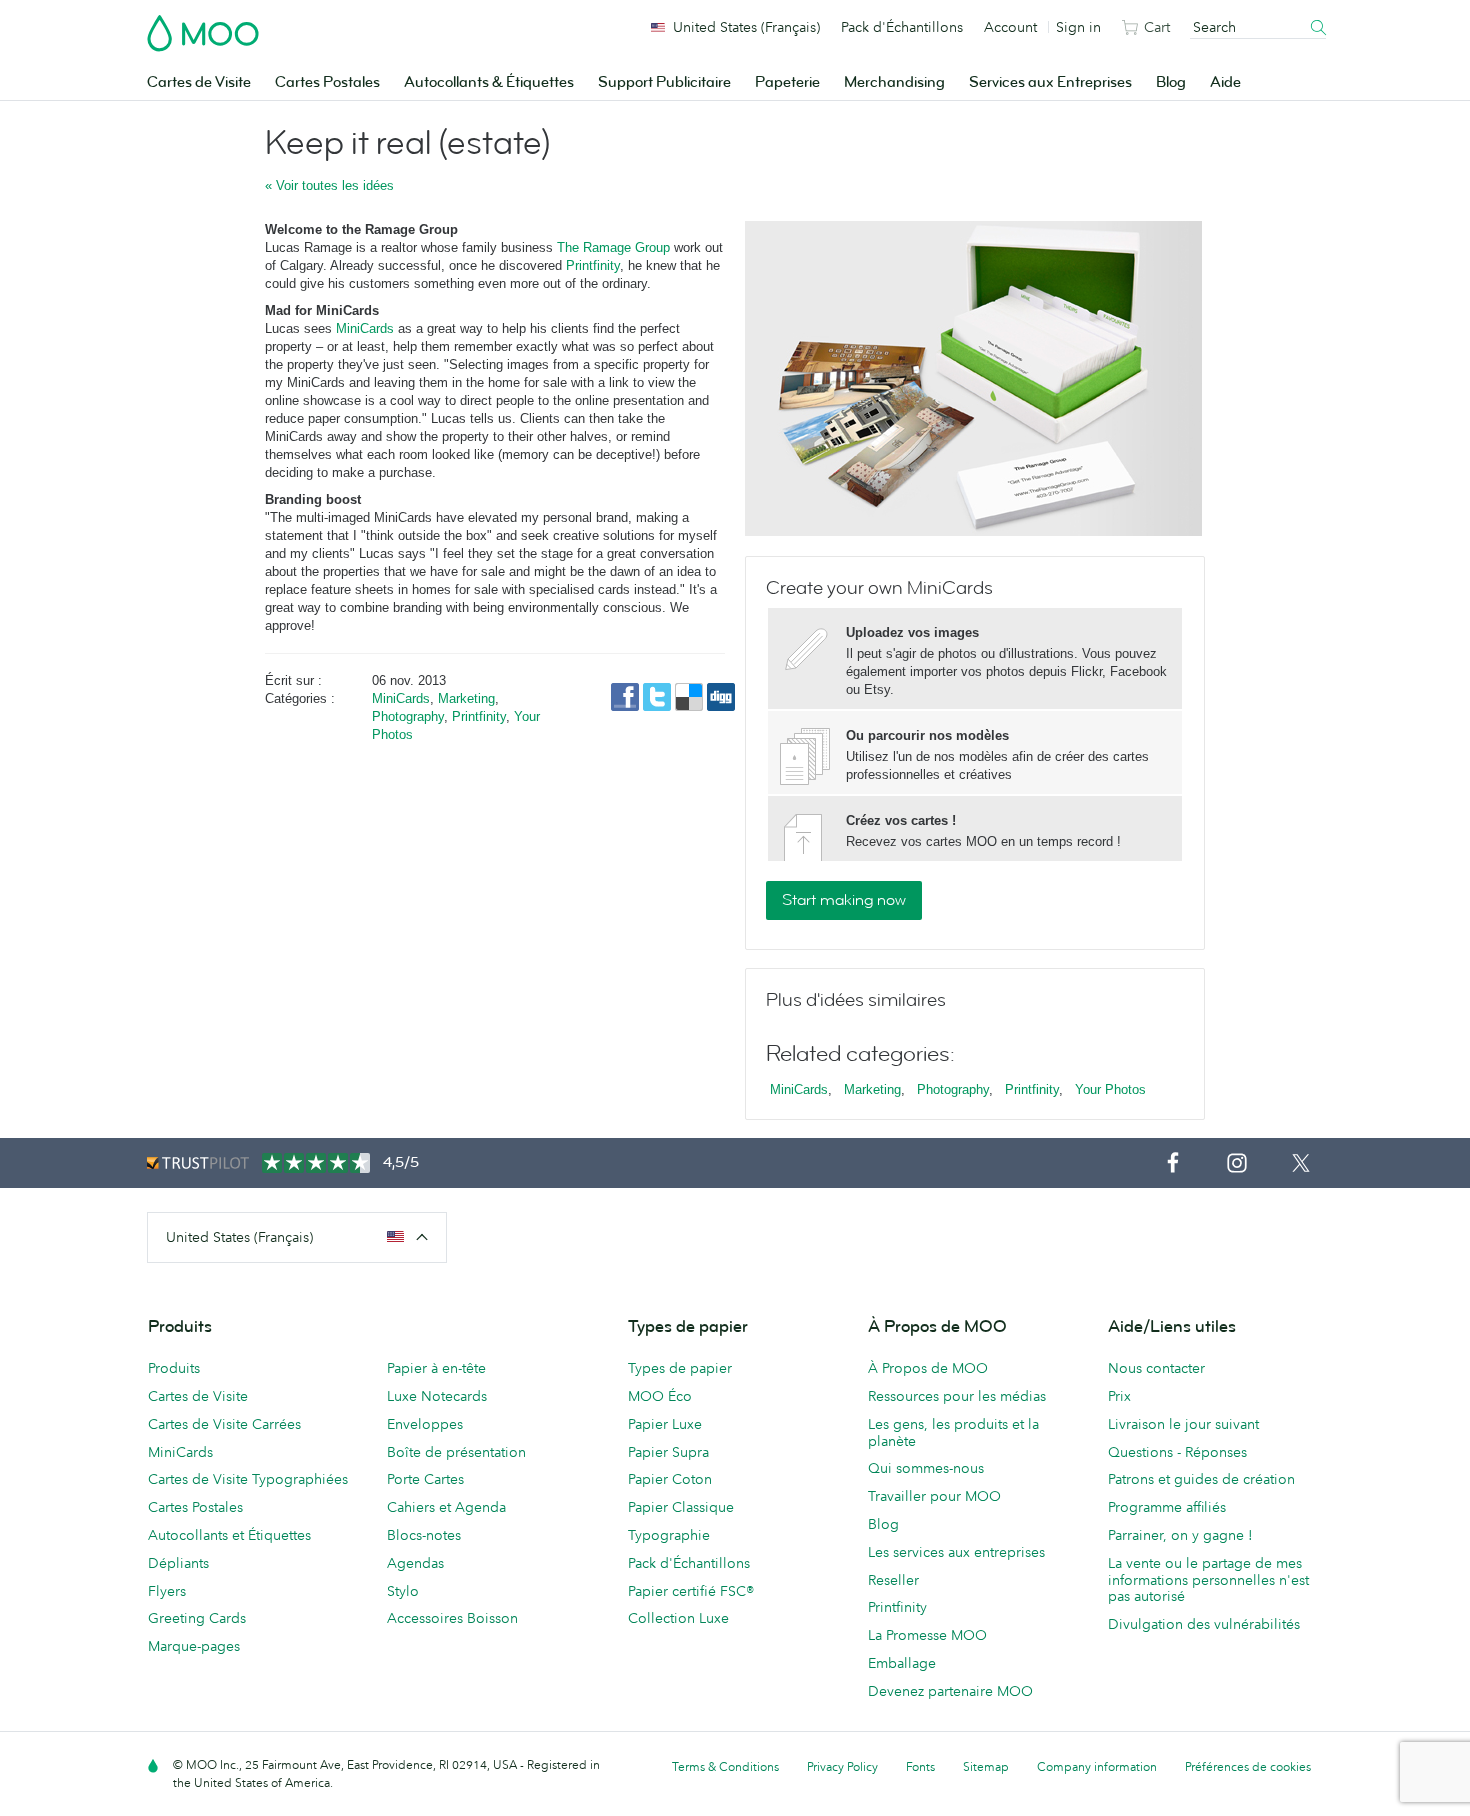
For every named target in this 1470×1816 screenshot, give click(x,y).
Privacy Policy (842, 1766)
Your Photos (1110, 1089)
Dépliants (178, 1563)
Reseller (893, 1580)
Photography (408, 716)
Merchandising (894, 82)
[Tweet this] (659, 695)
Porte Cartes (425, 1479)
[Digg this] (721, 695)
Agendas (415, 1563)
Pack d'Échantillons (902, 27)
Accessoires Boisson (452, 1618)
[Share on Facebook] (627, 695)
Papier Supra (668, 1452)
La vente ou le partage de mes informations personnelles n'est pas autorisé (1208, 1580)
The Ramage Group (613, 247)
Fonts (920, 1766)
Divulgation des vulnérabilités (1204, 1624)
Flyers (167, 1591)
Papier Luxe (665, 1424)
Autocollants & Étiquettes (489, 82)
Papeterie (787, 82)
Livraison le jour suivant (1183, 1424)
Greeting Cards (197, 1618)
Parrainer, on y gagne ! (1180, 1535)
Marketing (466, 698)
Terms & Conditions (725, 1766)
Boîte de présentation (456, 1452)
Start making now (844, 900)
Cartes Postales (327, 82)
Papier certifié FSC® (691, 1591)
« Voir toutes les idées (329, 185)
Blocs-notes (424, 1535)
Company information (1097, 1766)
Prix (1119, 1396)
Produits (174, 1368)
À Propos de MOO (928, 1368)
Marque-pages (194, 1646)
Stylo (403, 1591)
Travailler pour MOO (934, 1496)
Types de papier (680, 1368)
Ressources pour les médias (957, 1396)
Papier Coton (670, 1479)
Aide (1225, 82)
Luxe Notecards (437, 1396)
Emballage (902, 1663)
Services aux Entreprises (1050, 82)
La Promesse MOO (927, 1635)
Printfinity (593, 265)
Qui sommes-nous (926, 1468)
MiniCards (365, 328)
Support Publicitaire (664, 82)
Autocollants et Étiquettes (229, 1535)
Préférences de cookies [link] (1248, 1766)
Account (1010, 27)
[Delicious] (691, 695)
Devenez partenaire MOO (950, 1691)
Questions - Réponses (1177, 1452)
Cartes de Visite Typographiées (248, 1479)
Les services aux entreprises (956, 1552)
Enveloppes (425, 1424)
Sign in (1078, 27)
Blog (1171, 82)
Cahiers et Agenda (446, 1507)
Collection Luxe (678, 1618)
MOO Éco (660, 1396)
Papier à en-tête (436, 1368)
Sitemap (986, 1766)
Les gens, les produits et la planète (953, 1432)
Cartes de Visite (199, 82)
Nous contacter (1156, 1368)
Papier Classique (681, 1507)
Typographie (669, 1535)
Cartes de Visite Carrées (224, 1424)
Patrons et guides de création (1201, 1479)
